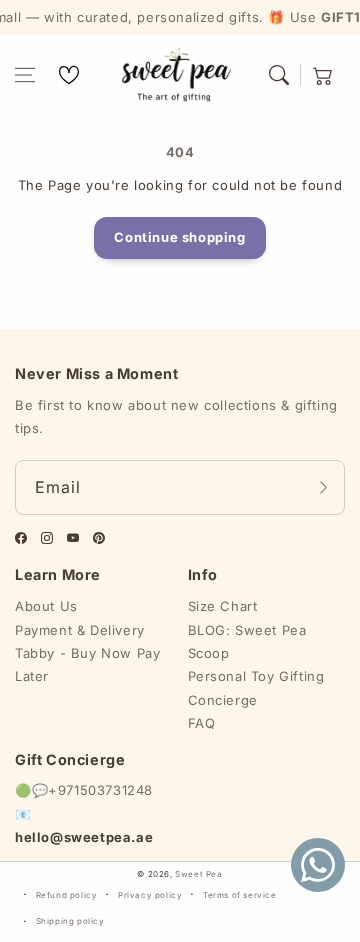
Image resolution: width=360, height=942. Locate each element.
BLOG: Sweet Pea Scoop (247, 641)
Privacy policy (150, 895)
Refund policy (67, 895)
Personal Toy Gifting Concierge (256, 687)
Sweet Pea (198, 874)
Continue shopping (179, 237)
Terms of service (240, 895)
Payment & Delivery (80, 630)
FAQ (202, 723)
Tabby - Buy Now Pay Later (87, 664)
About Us (46, 606)
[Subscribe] (323, 487)
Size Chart (223, 606)
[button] (25, 75)
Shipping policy (70, 921)
